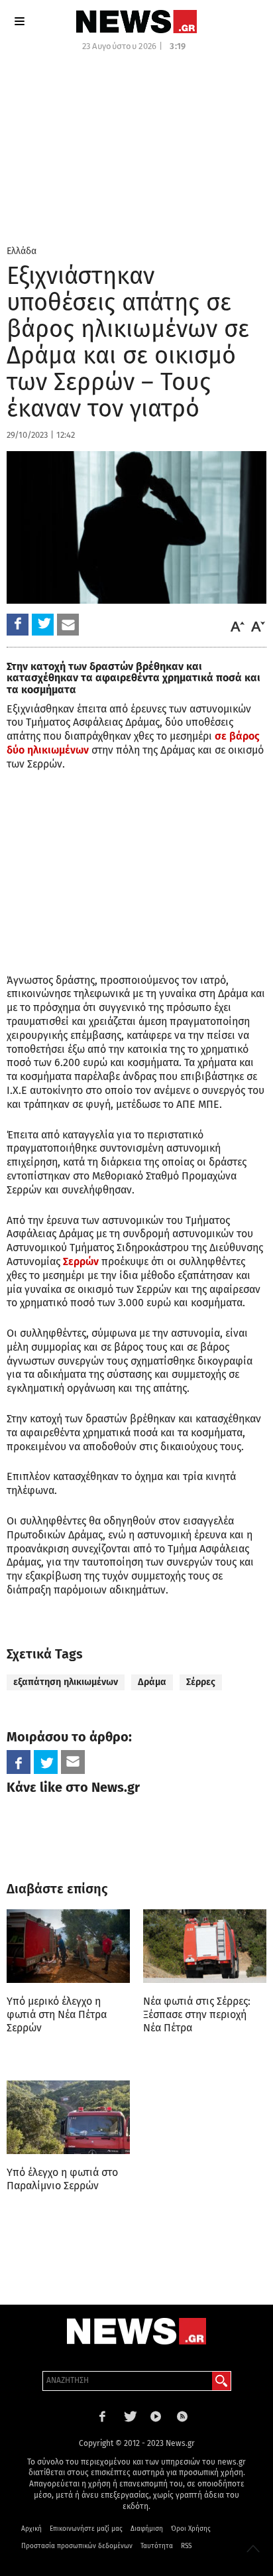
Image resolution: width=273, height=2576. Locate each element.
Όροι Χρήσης (191, 2529)
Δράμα (152, 1682)
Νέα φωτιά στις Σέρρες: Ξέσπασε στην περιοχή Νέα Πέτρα (197, 2014)
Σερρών (81, 1261)
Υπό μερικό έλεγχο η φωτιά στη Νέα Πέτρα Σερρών (57, 2014)
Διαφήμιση (147, 2529)
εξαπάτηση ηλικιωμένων (66, 1682)
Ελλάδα (22, 251)
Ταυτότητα (157, 2546)
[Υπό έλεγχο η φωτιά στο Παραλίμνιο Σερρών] (68, 2118)
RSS (186, 2546)
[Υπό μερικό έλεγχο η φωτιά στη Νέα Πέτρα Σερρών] (68, 1946)
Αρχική (31, 2529)
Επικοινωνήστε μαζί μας (86, 2529)
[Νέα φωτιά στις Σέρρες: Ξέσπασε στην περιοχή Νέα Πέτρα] (205, 1946)
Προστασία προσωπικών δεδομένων (77, 2546)
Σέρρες (201, 1682)
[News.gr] (136, 22)
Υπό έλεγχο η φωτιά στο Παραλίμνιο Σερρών (62, 2179)
